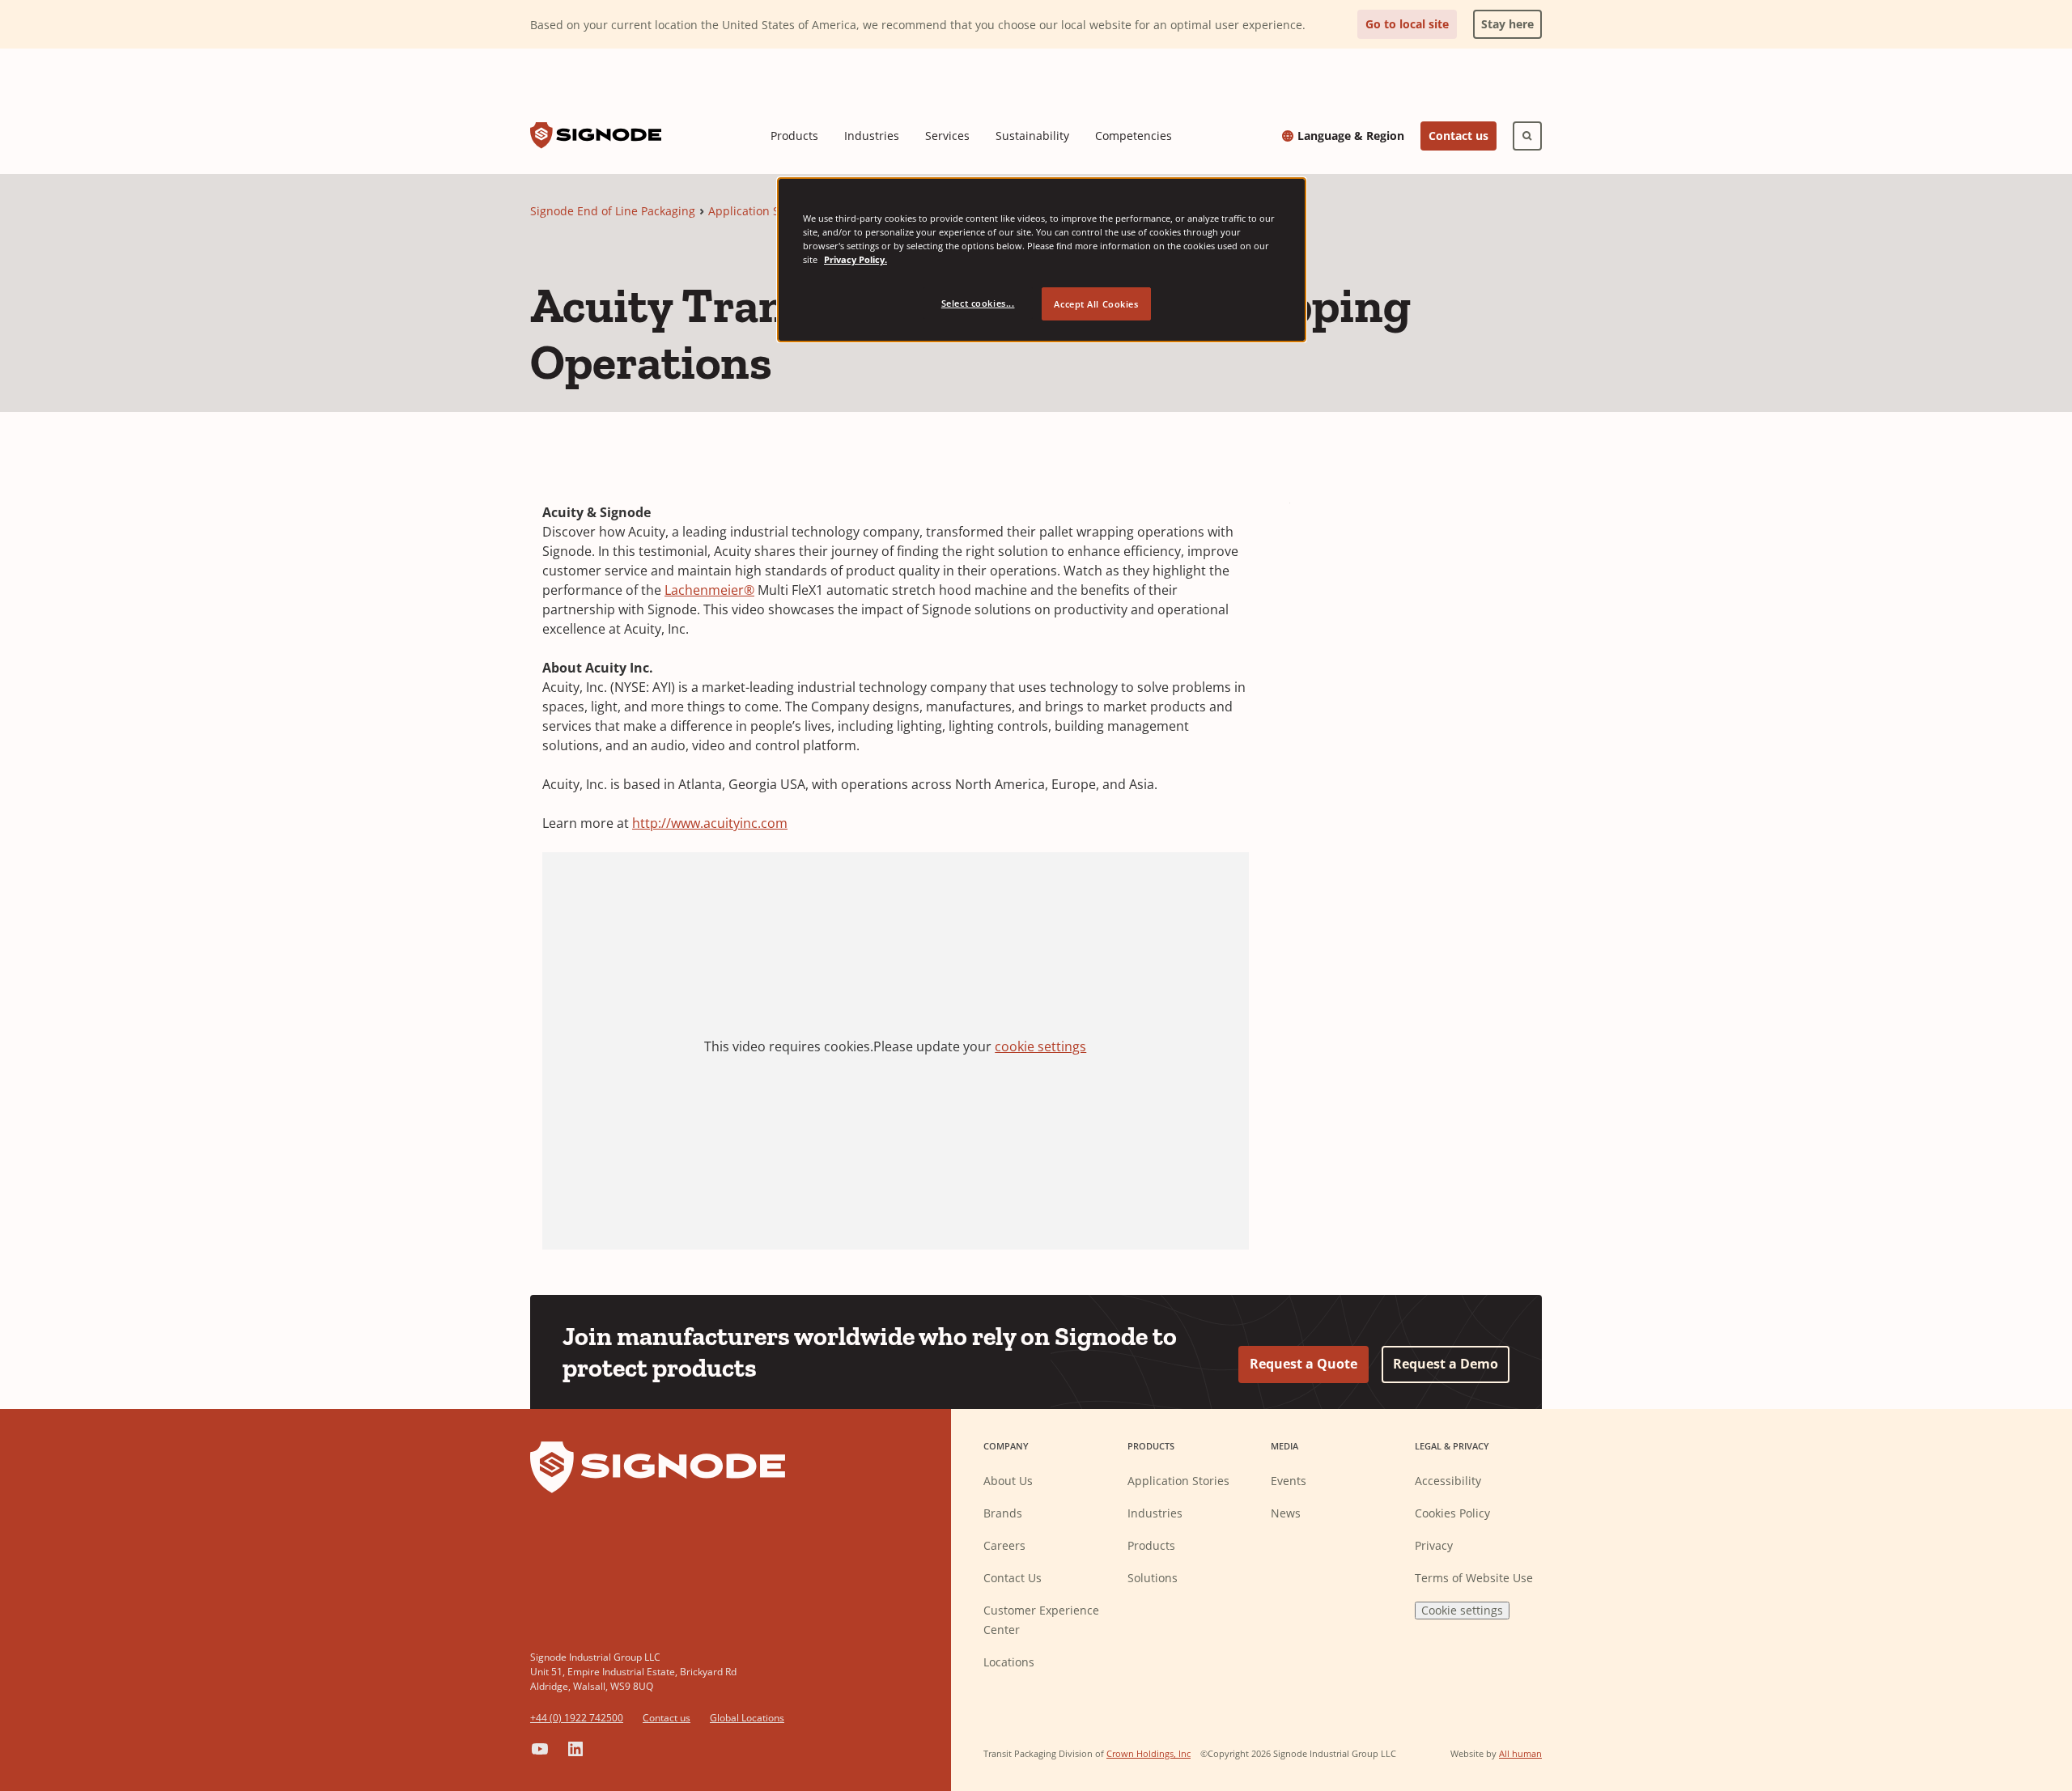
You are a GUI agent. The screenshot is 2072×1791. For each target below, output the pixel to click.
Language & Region (1351, 136)
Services (947, 136)
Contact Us (1013, 1578)
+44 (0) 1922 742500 (577, 1718)
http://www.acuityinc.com (710, 823)
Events (1289, 1481)
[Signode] (596, 136)
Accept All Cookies (1096, 304)
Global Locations (747, 1718)
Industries (872, 136)
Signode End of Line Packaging (613, 211)
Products (794, 136)
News (1286, 1513)
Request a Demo (1446, 1364)
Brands (1003, 1513)
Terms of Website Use (1474, 1578)
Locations (1009, 1662)
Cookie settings (1462, 1610)
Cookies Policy (1452, 1513)
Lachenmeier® (709, 590)
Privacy (1434, 1545)
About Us (1008, 1481)
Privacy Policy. (856, 259)
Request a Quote (1303, 1364)
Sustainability (1032, 136)
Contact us (1458, 136)
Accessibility (1448, 1481)
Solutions (1153, 1578)
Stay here (1503, 21)
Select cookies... (978, 303)
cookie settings (1040, 1046)
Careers (1004, 1545)
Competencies (1134, 136)
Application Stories (759, 211)
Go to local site (1407, 24)
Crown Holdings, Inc (1149, 1753)
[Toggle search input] (1527, 136)
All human (1520, 1753)
